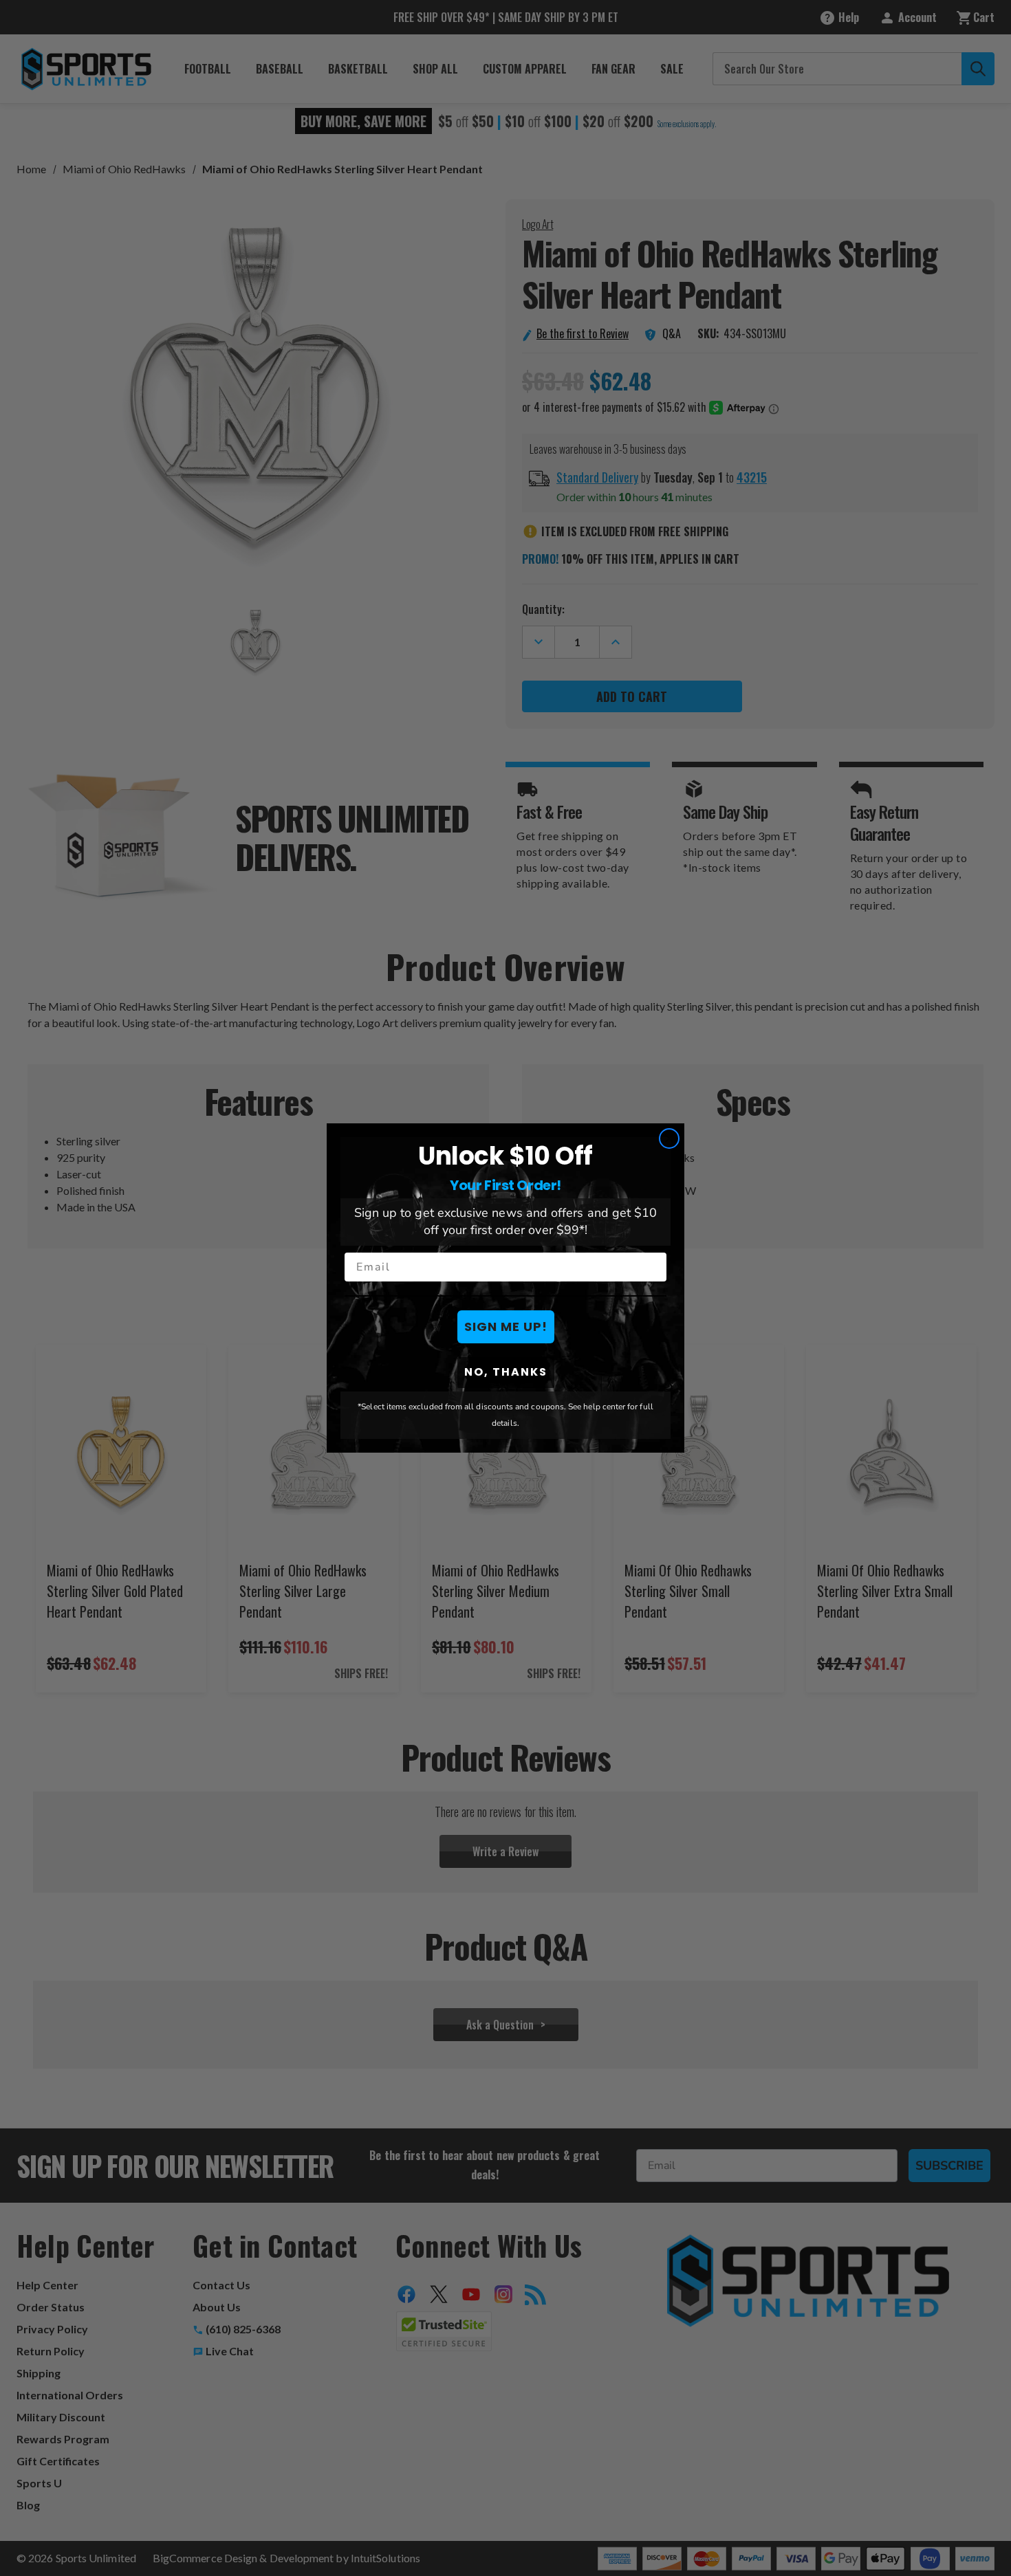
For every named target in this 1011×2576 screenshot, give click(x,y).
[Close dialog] (669, 1138)
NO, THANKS (506, 1372)
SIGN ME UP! (506, 1326)
